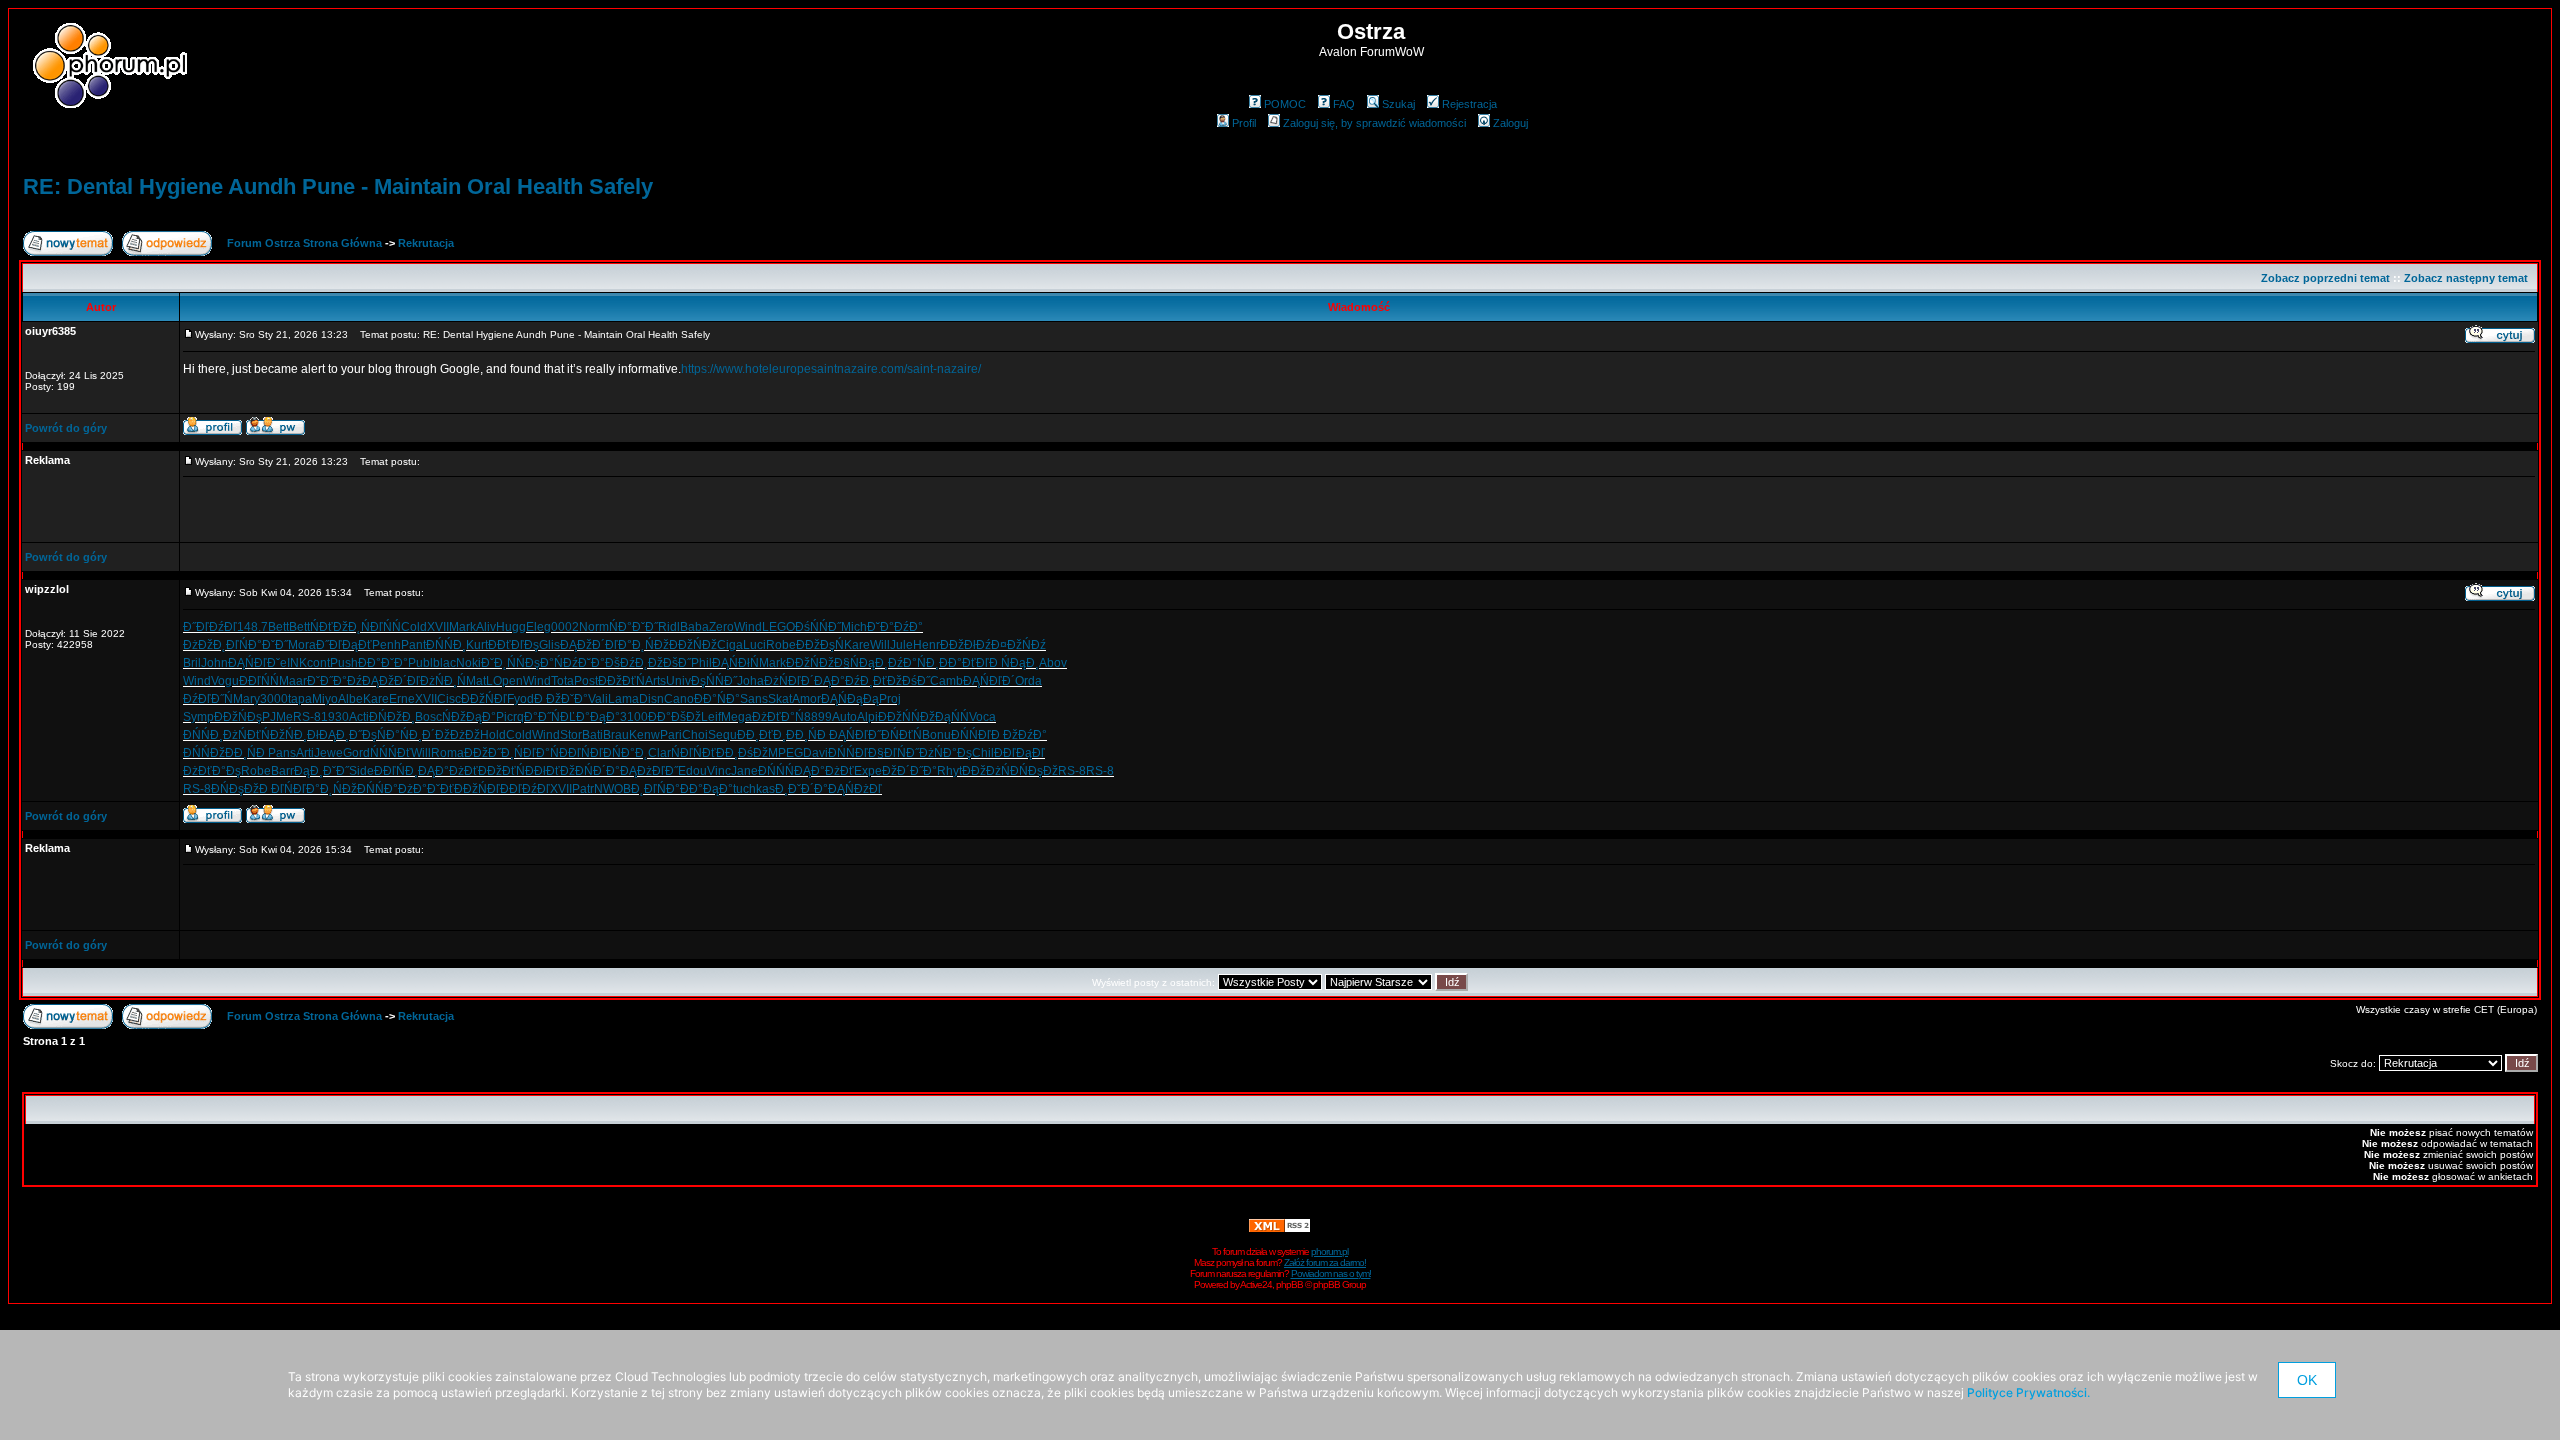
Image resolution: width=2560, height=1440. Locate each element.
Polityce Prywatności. (2028, 1392)
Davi (815, 753)
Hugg (511, 627)
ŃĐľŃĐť (693, 753)
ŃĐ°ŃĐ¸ (399, 735)
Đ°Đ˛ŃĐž (643, 645)
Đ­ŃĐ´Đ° (597, 771)
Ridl (669, 627)
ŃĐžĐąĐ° (469, 717)
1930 (335, 717)
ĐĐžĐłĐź (965, 645)
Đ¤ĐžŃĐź (1018, 645)
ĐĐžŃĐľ (484, 699)
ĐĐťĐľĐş (513, 645)
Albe (350, 699)
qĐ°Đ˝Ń (538, 717)
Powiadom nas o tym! (1331, 1273)
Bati (592, 735)
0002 (565, 627)
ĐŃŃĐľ (971, 735)
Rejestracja (1469, 104)
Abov (1053, 663)
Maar (293, 681)
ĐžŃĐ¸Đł (294, 735)
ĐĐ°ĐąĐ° (706, 789)
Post (586, 681)
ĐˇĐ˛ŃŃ (503, 663)
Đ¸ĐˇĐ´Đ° (801, 789)
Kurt (477, 645)
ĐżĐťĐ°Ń (778, 717)
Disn (651, 699)
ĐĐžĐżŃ (986, 771)
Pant (413, 645)
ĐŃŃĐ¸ (446, 645)
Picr (506, 717)
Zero (721, 627)
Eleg (538, 627)
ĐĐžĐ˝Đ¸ (489, 753)
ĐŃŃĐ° (377, 789)
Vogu (225, 681)
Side (361, 771)
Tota (562, 681)
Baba (694, 627)
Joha (750, 681)
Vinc (719, 771)
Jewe (328, 753)
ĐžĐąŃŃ (944, 717)
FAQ (1344, 104)
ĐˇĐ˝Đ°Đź (334, 681)
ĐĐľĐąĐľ (1019, 753)
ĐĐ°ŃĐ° (717, 699)
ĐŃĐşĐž (235, 789)
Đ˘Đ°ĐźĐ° (895, 627)
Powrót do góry (66, 428)
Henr (926, 645)
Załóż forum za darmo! (1325, 1262)
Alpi (867, 717)
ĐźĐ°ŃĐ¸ (913, 663)
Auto (844, 717)
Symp (198, 717)
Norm (594, 627)
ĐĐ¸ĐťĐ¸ (761, 735)
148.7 (252, 627)
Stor (571, 735)
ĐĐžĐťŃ (621, 681)
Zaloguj (1510, 123)
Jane (744, 771)
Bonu (936, 735)
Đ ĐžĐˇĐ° (561, 699)
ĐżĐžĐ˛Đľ (211, 645)
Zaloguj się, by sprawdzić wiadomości (1374, 123)
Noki (468, 663)
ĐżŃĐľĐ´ (789, 681)
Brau (616, 735)
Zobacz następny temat (2466, 278)
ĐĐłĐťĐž (550, 771)
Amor (806, 699)
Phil (701, 663)
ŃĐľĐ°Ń (536, 753)
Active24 (1256, 1284)
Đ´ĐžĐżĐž (451, 735)
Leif (711, 717)
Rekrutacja (426, 243)
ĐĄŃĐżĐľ (855, 789)
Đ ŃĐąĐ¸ (1014, 663)
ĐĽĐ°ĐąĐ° (590, 717)
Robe (781, 645)
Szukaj (1398, 104)
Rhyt (949, 771)
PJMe (277, 717)
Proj (890, 699)
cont (318, 663)
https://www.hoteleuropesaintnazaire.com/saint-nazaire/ (831, 369)
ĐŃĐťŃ (901, 735)
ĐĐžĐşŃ (820, 645)
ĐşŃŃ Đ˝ (714, 681)
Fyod (520, 699)
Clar (659, 753)
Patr (583, 789)
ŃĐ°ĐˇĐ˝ (633, 627)
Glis (549, 645)
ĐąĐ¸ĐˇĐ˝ (321, 771)
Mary (246, 699)
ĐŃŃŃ (776, 771)
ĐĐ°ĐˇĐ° (383, 663)
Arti (305, 753)
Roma (447, 753)
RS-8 (307, 717)
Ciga (730, 645)
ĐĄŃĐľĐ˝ (855, 735)
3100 (634, 717)
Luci (754, 645)
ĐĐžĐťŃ (501, 771)
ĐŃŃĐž (204, 753)
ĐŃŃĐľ (848, 753)
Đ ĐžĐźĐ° (1019, 735)
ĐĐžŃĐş (238, 717)
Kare (857, 645)
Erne (402, 699)
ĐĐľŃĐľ (581, 753)
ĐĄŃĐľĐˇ (254, 663)
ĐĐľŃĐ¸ (396, 771)
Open (508, 681)
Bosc (428, 717)
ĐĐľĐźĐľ (525, 789)
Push (344, 663)
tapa (300, 699)
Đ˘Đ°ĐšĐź (606, 663)
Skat (780, 699)
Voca (982, 717)
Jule (901, 645)
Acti (359, 717)
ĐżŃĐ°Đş (945, 753)
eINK (293, 663)
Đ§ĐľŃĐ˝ (893, 753)
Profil (1244, 123)
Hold (493, 735)
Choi (695, 735)
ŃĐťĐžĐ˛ (335, 627)
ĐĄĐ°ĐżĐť (448, 771)
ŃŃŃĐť (390, 753)
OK (2307, 1380)
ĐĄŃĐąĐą (850, 699)
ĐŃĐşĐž (1034, 771)
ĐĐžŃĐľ (477, 789)
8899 (818, 717)
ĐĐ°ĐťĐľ (964, 663)
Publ (420, 663)
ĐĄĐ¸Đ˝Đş (348, 735)
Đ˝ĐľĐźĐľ (210, 627)
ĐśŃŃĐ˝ (818, 627)
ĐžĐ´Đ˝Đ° (909, 771)
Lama (623, 699)
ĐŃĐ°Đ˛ (625, 753)
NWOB (612, 789)
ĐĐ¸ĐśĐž (742, 753)
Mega (736, 717)
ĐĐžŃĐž (693, 645)
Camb (946, 681)
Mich (854, 627)
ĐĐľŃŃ (259, 681)
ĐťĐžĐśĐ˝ (901, 681)
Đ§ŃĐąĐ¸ (861, 663)
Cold (414, 627)
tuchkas (754, 789)
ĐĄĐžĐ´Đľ (589, 645)
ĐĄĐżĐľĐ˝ (649, 771)
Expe (868, 771)
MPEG (785, 753)
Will (880, 645)
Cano (679, 699)
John (214, 663)
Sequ (722, 735)
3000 (274, 699)
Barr (282, 771)
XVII (438, 627)
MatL (479, 681)
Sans (754, 699)
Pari (671, 735)
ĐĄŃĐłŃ (735, 663)
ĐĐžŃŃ (899, 717)
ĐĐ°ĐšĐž (674, 717)
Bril (192, 663)
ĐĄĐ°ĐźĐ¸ (843, 681)
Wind (748, 627)
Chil (983, 753)
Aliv (486, 627)
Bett (278, 627)
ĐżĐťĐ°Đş (212, 771)
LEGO (778, 627)
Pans (282, 753)
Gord (356, 753)
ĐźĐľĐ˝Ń (208, 699)
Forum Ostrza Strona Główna (304, 243)
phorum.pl (1329, 1251)
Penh (386, 645)
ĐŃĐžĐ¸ (392, 717)
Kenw (644, 735)
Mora (302, 645)
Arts (655, 681)
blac (444, 663)
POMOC (1285, 104)
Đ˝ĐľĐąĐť (344, 645)
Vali (598, 699)
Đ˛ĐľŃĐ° (655, 789)
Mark (462, 627)
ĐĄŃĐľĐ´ (989, 681)
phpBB (1289, 1284)
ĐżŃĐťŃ (246, 735)
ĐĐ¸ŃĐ (807, 735)
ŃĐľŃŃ (381, 627)
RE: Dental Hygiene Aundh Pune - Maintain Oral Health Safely (338, 186)
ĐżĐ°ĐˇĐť (426, 789)
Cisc (449, 699)
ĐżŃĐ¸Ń (443, 681)
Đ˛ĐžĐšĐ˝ (663, 663)
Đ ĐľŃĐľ (282, 789)
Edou (692, 771)
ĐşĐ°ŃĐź (551, 663)
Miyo (325, 699)
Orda (1028, 681)
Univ (678, 681)
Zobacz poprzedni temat (2325, 278)
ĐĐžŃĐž (810, 663)
